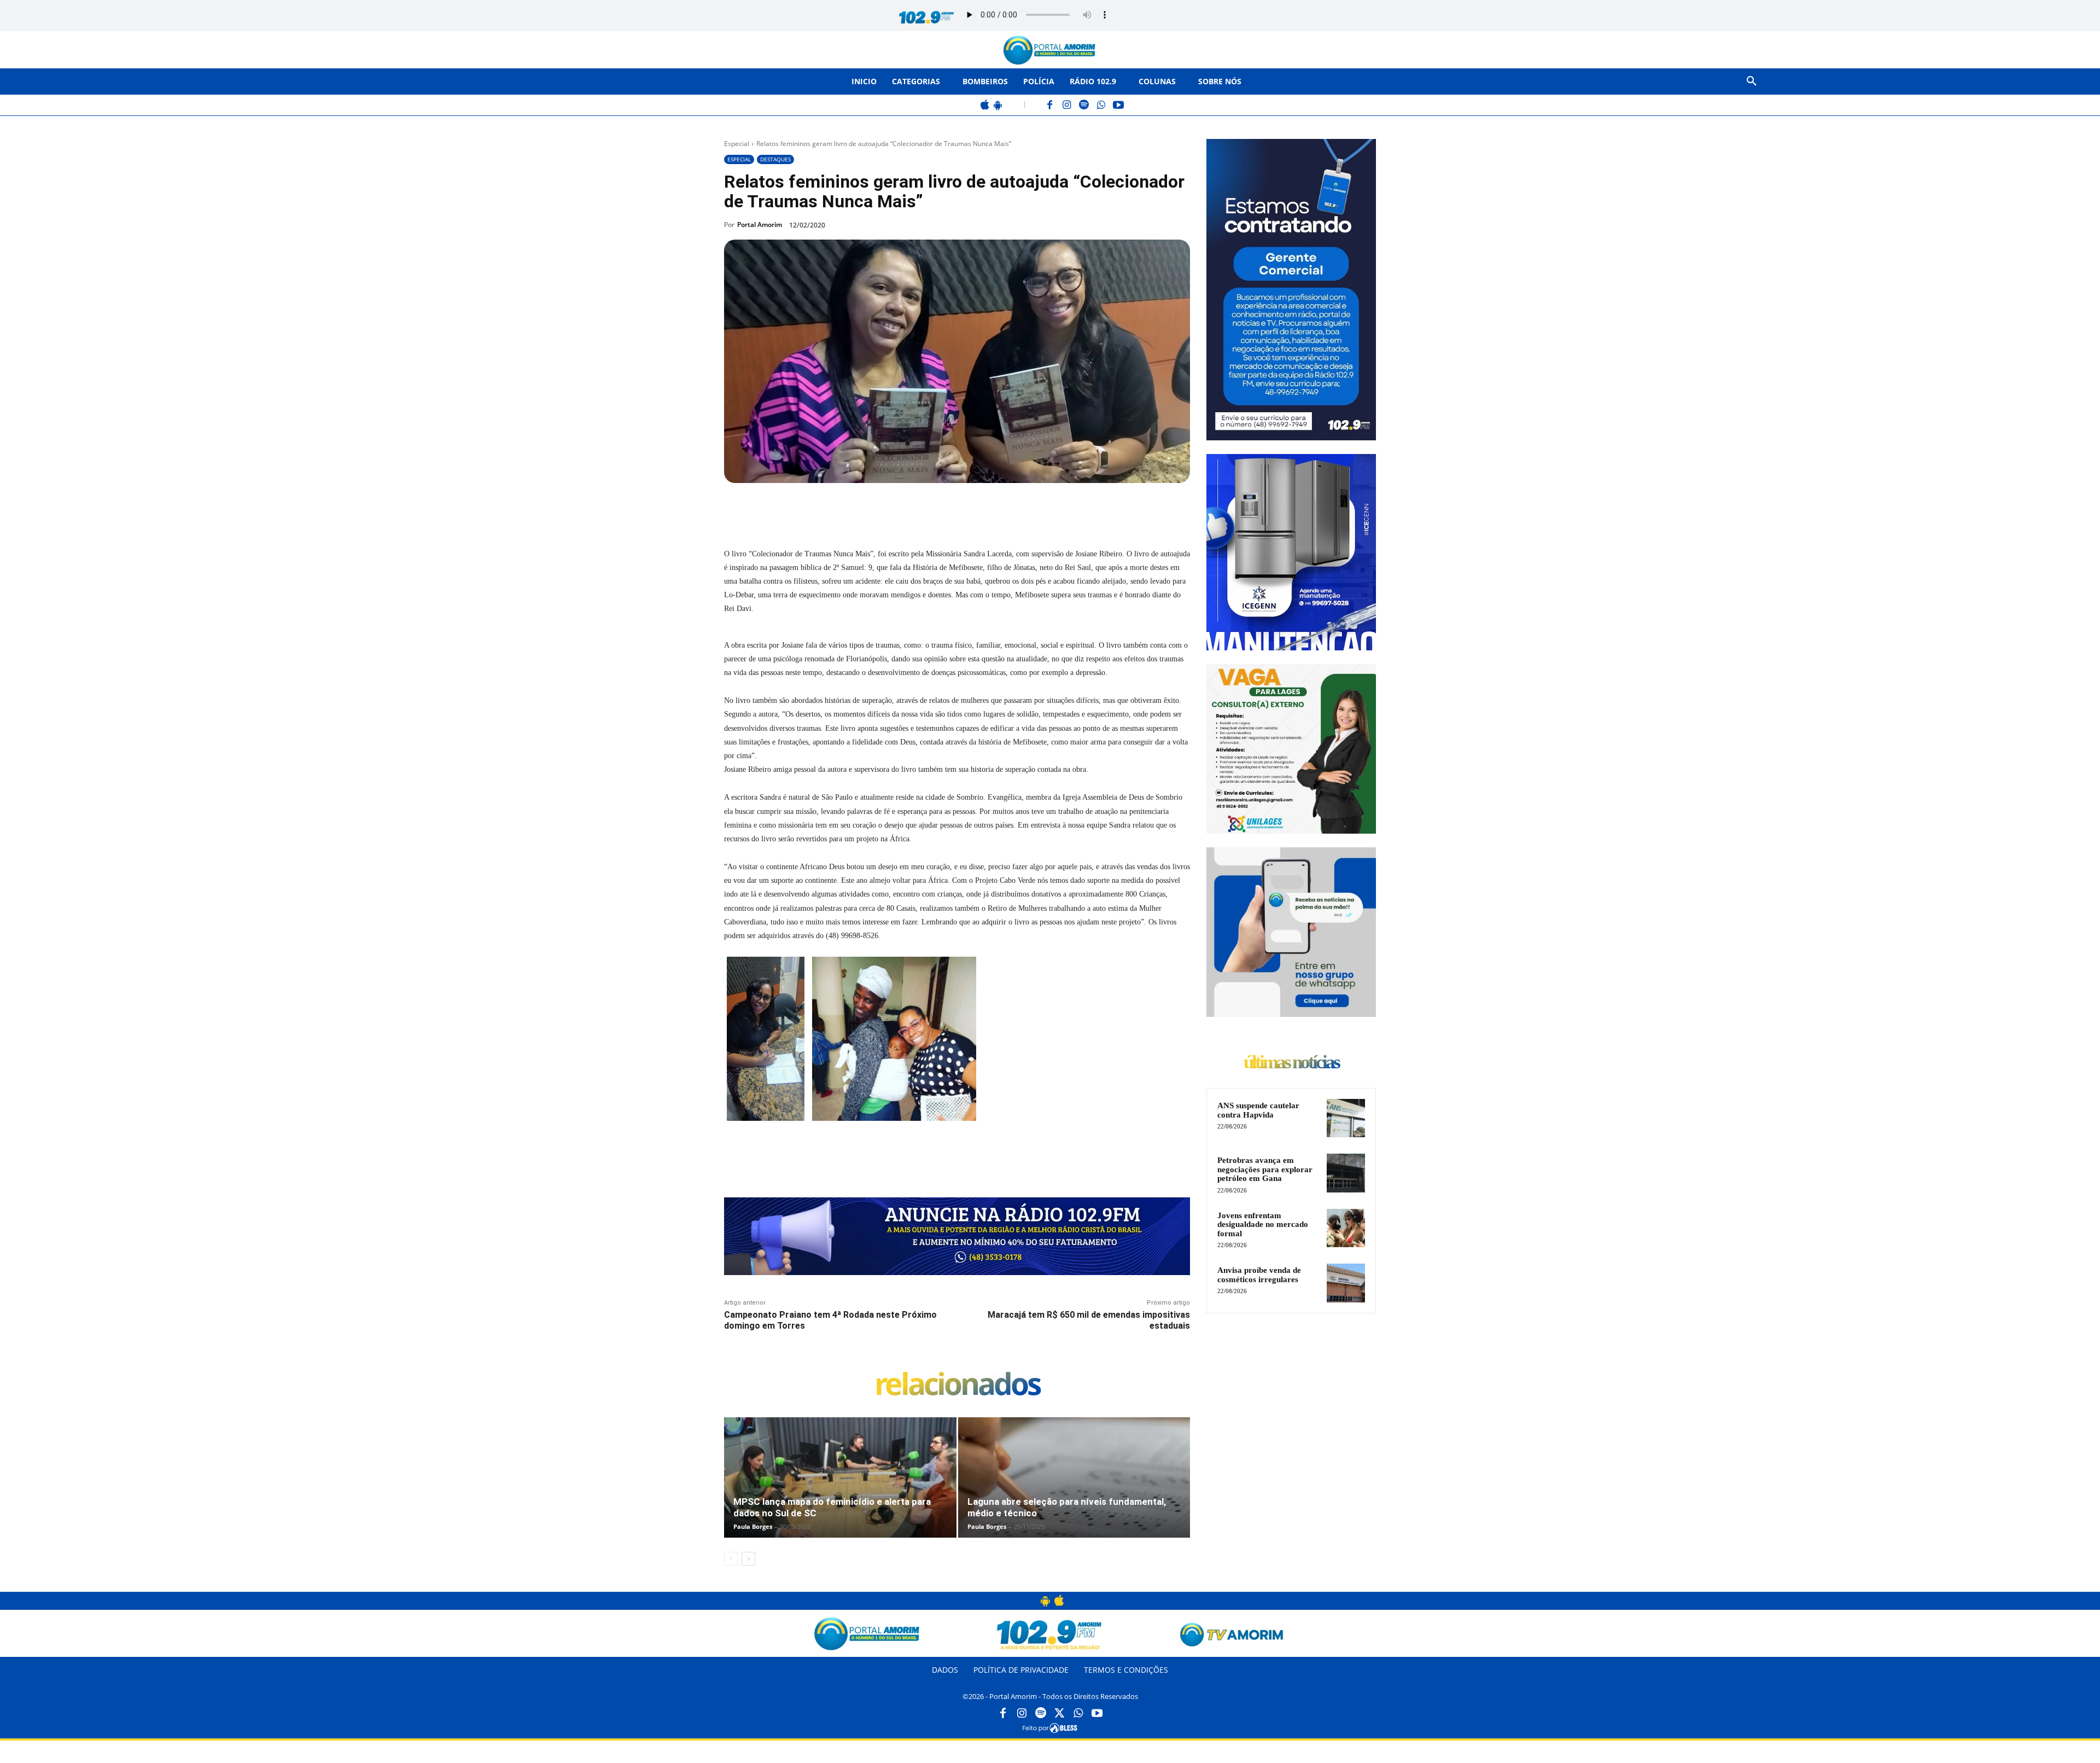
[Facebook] (1050, 106)
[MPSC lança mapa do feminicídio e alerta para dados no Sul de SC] (840, 1489)
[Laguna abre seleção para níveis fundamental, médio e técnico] (1074, 1489)
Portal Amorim (760, 225)
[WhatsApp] (1101, 106)
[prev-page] (731, 1559)
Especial (737, 144)
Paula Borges (753, 1526)
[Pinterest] (873, 508)
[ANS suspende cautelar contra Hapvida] (1346, 1118)
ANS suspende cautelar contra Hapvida (1258, 1110)
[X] (848, 508)
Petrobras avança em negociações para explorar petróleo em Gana (1265, 1169)
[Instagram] (1067, 106)
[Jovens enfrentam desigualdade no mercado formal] (1346, 1228)
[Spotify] (1084, 106)
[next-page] (748, 1559)
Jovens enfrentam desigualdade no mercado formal (1263, 1224)
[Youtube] (1097, 1714)
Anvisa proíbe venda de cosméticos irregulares (1259, 1275)
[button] (1752, 82)
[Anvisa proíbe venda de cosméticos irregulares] (1346, 1283)
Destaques (775, 159)
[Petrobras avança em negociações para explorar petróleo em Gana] (1346, 1173)
